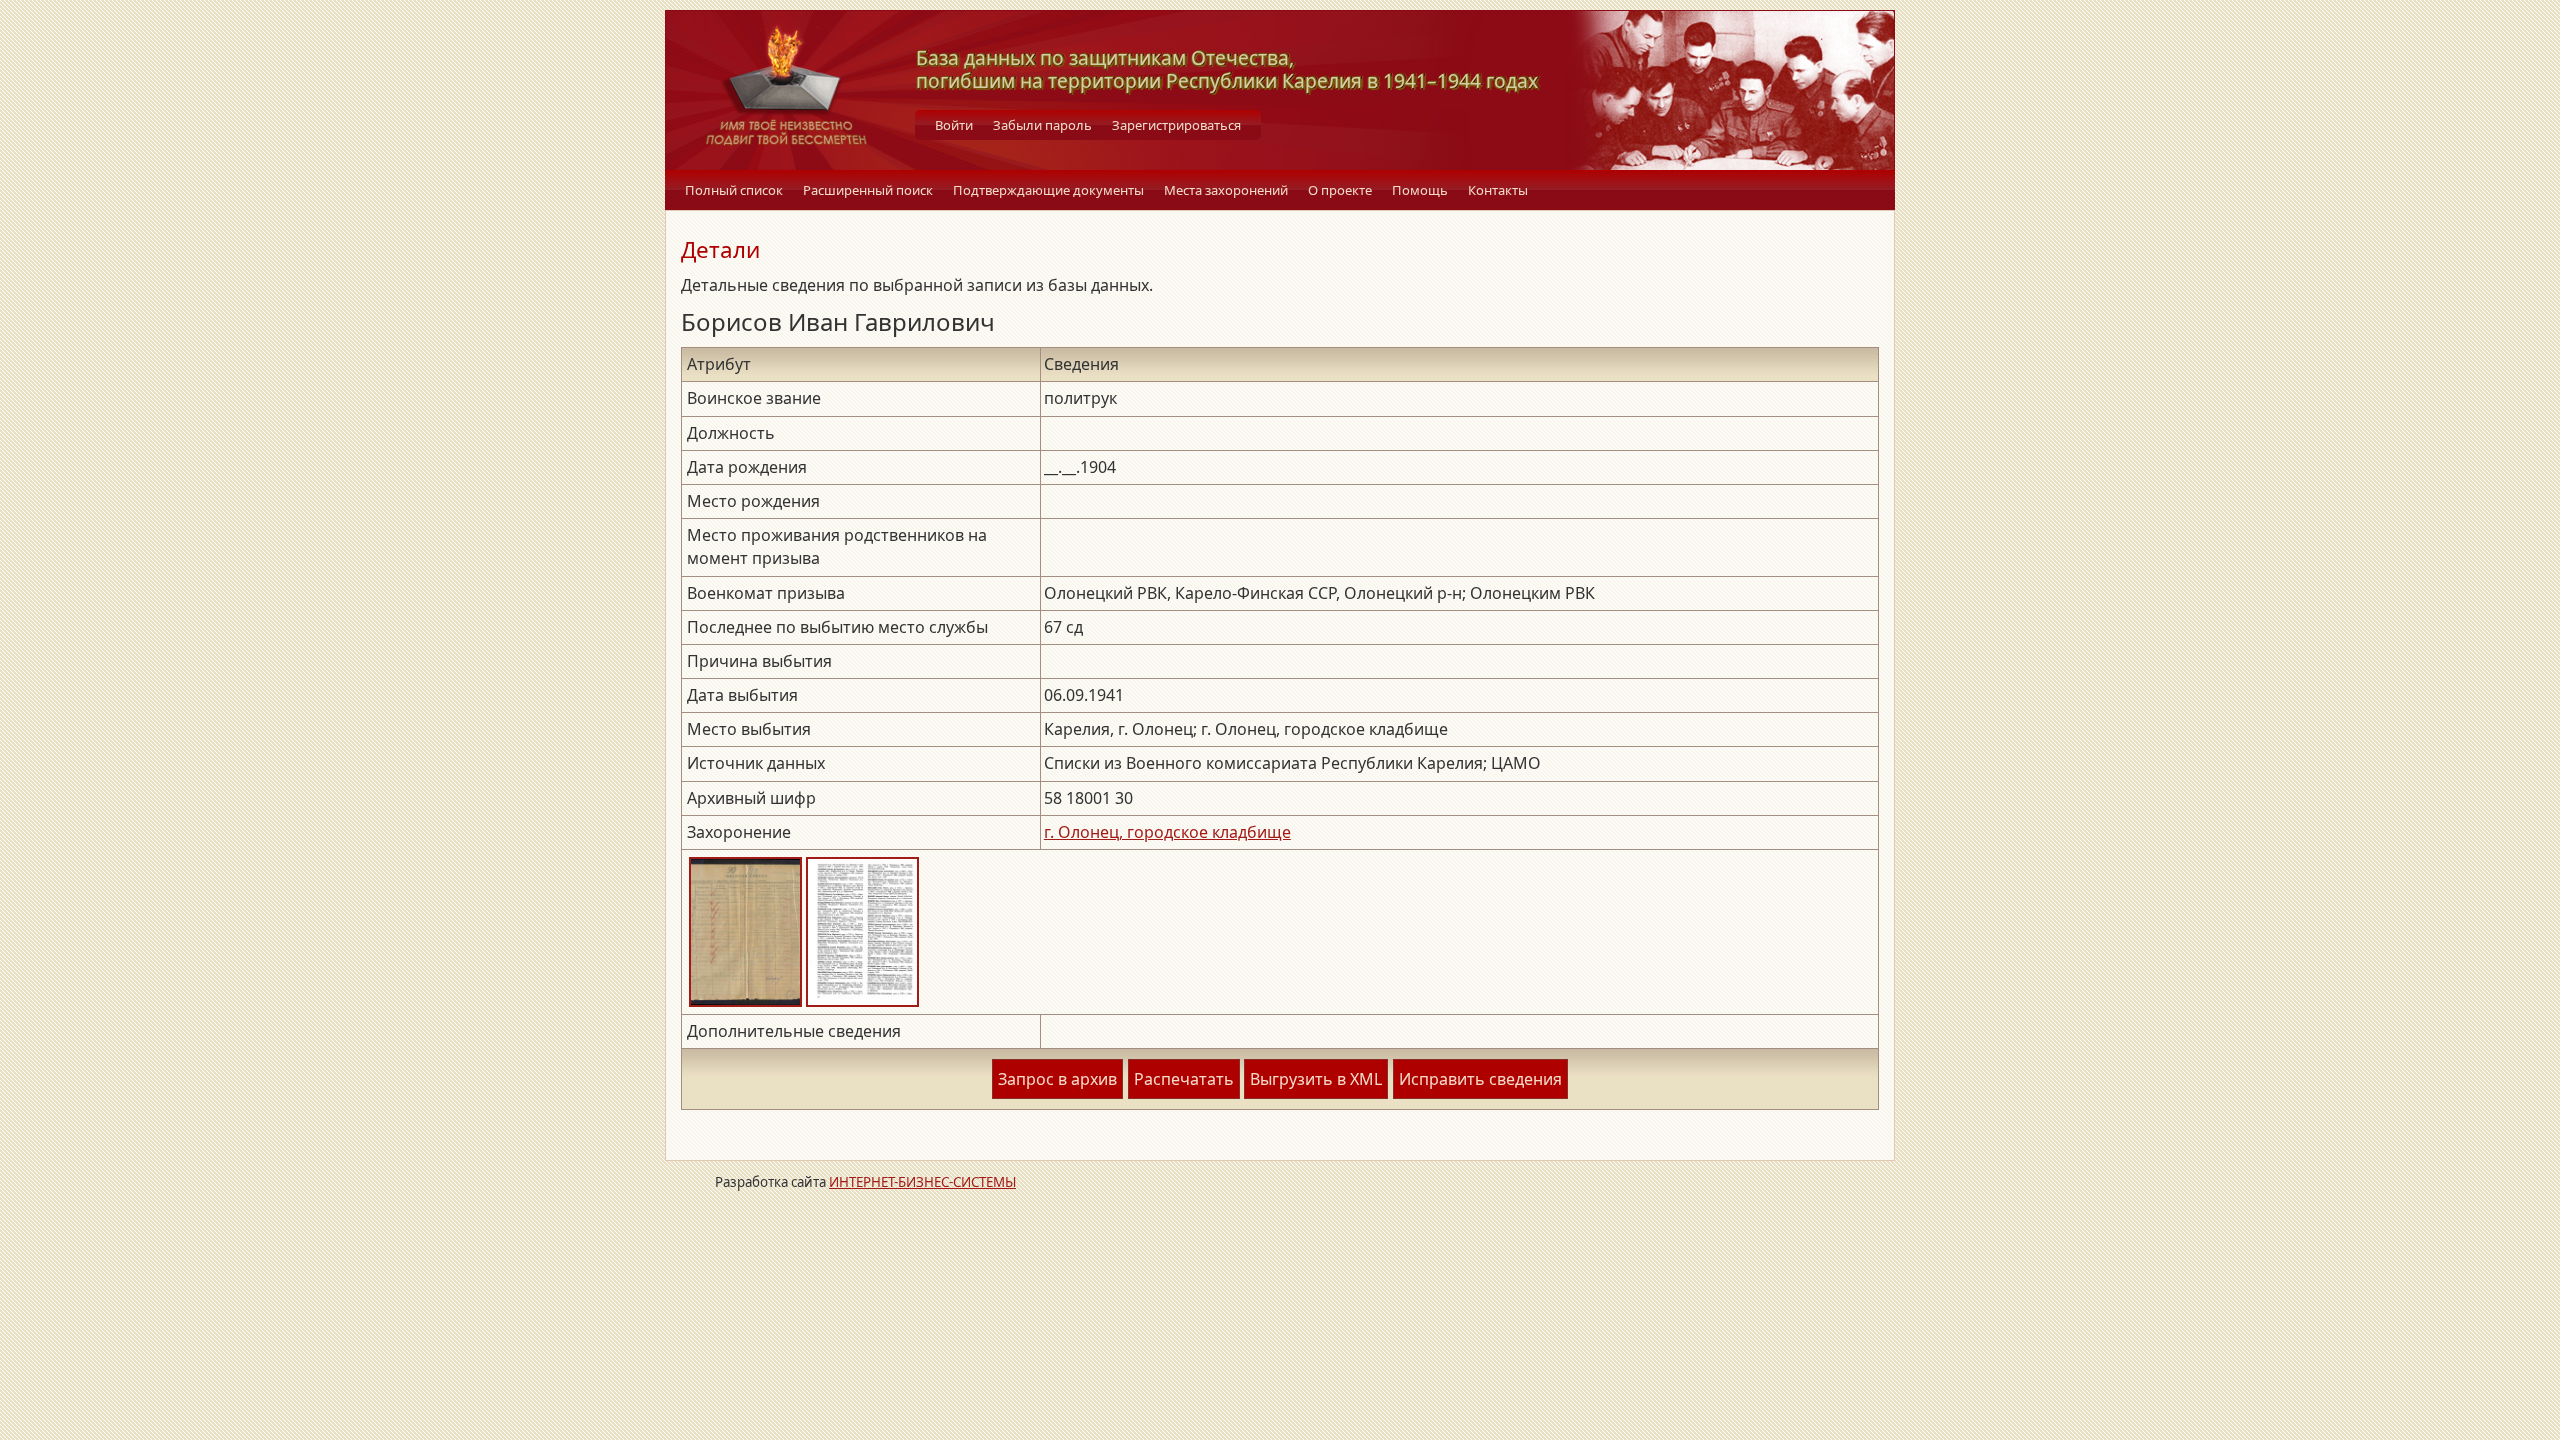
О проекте (1340, 190)
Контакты (1498, 190)
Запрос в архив (1057, 1079)
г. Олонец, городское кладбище (1167, 832)
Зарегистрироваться (1176, 125)
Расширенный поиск (868, 190)
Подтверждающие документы (1048, 190)
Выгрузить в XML (1316, 1079)
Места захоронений (1226, 190)
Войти (954, 125)
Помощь (1420, 190)
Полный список (734, 190)
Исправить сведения (1480, 1079)
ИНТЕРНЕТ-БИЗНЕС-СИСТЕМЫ (922, 1182)
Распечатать (1184, 1079)
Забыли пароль (1042, 125)
